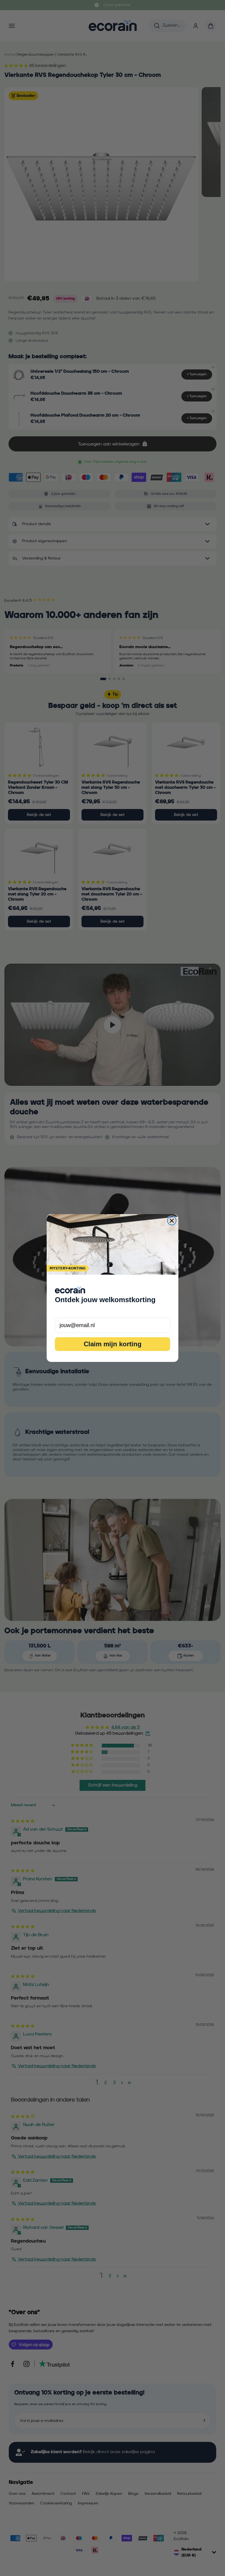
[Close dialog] (172, 1221)
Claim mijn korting (113, 1344)
